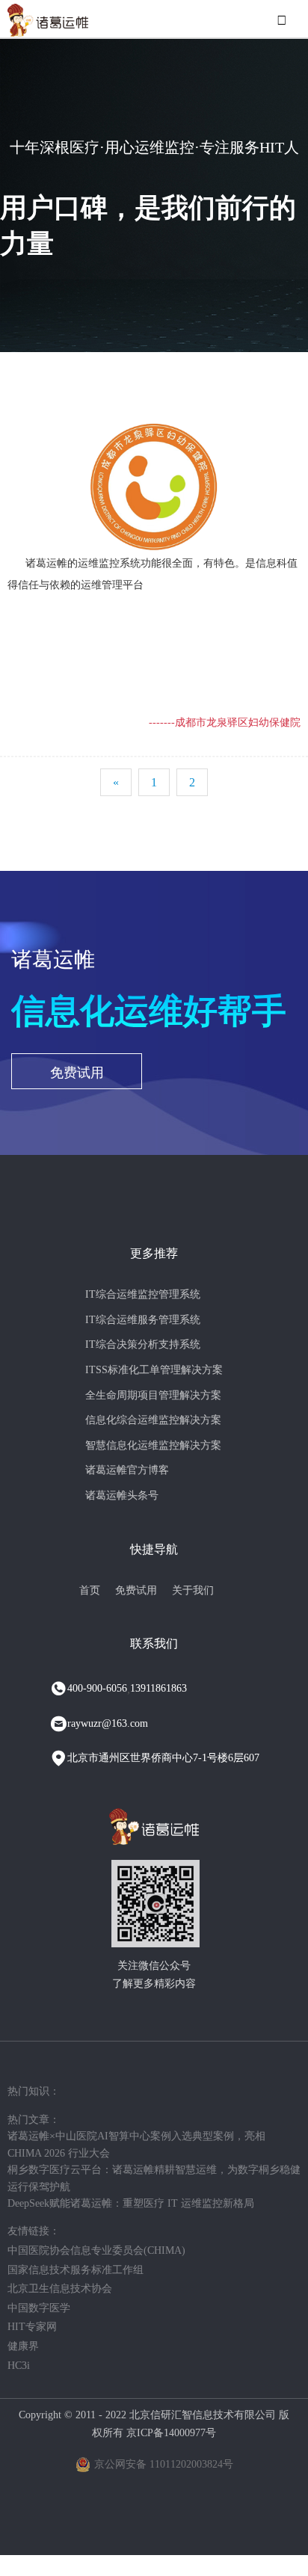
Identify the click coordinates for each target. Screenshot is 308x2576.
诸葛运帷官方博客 (127, 1470)
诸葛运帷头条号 (122, 1495)
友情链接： (34, 2231)
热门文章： (34, 2120)
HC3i (19, 2366)
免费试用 (77, 1073)
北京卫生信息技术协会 (60, 2289)
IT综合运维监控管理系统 (143, 1294)
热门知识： (34, 2091)
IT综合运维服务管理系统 (143, 1320)
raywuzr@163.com (108, 1723)
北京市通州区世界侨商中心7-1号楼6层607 (163, 1758)
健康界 (23, 2346)
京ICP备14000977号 (171, 2433)
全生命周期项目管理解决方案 (153, 1395)
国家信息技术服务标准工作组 (76, 2270)
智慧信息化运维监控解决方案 (153, 1445)
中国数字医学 (39, 2308)
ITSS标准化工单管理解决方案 (154, 1370)
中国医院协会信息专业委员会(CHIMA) (96, 2250)
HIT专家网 (32, 2327)
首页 (90, 1590)
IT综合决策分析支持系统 (143, 1344)
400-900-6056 (97, 1688)
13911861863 (158, 1688)
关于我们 (193, 1590)
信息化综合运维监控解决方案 (153, 1420)
